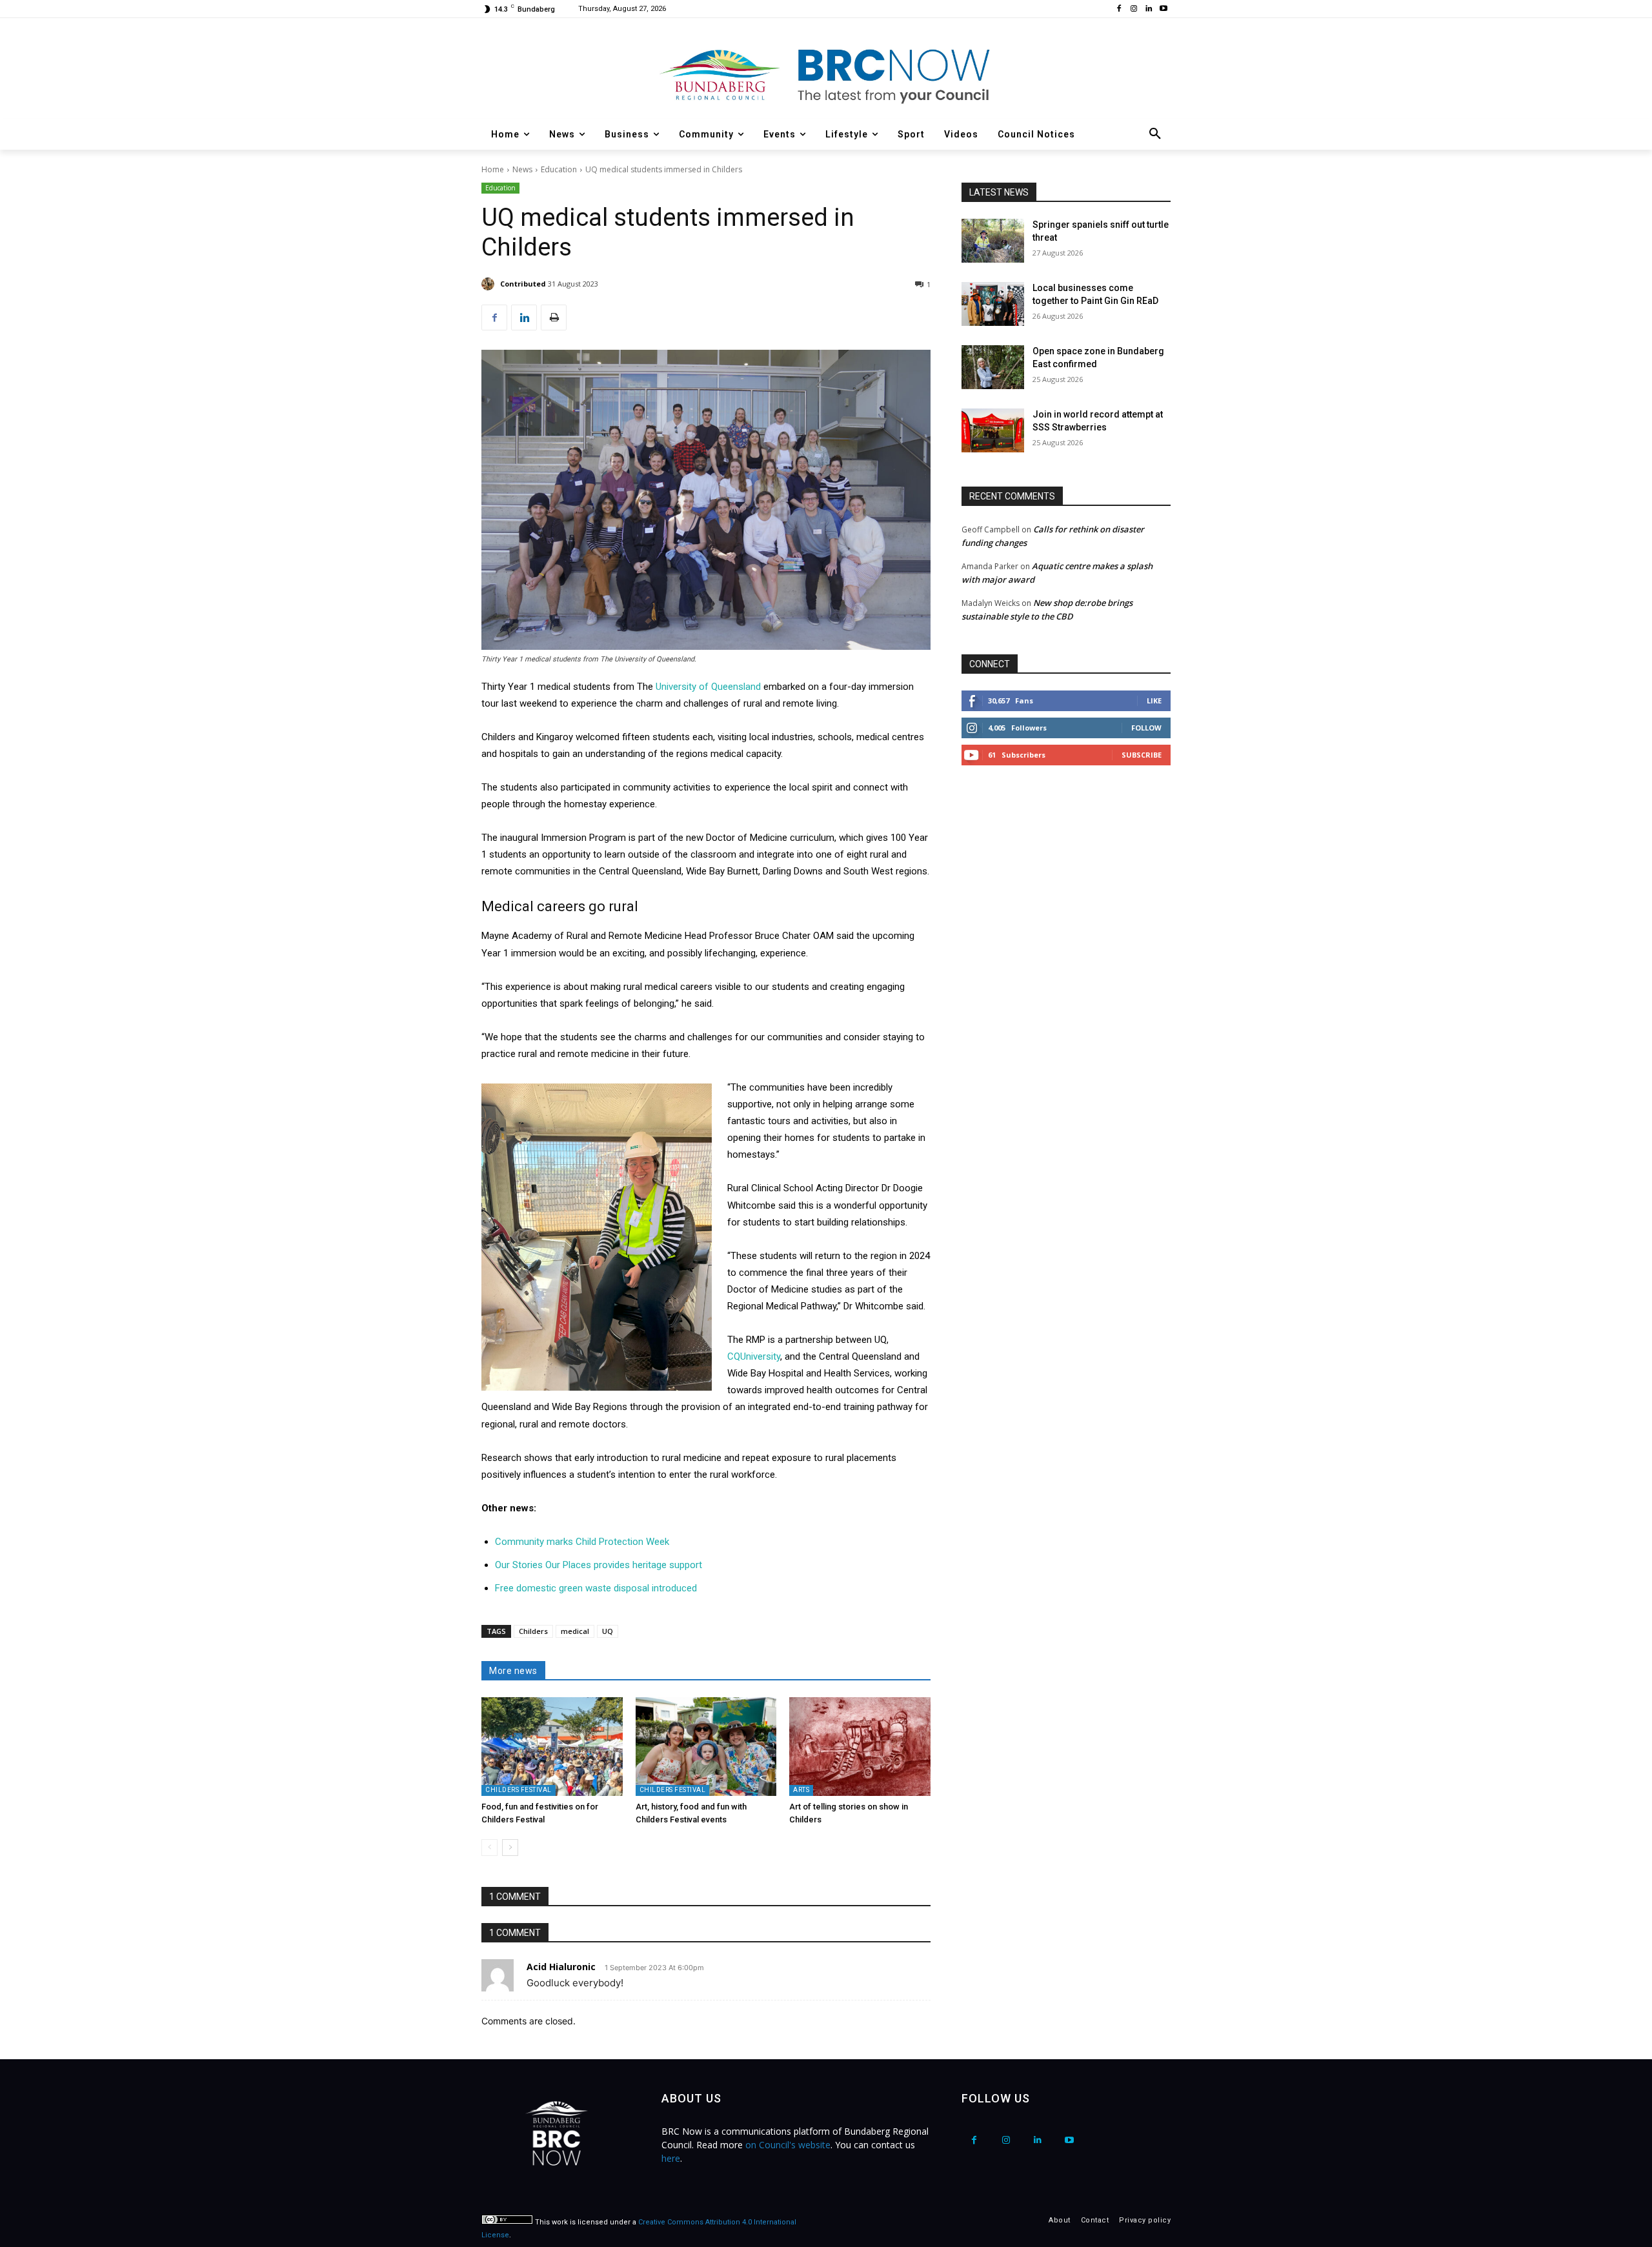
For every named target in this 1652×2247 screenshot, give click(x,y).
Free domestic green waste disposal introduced (596, 1588)
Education (559, 169)
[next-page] (510, 1848)
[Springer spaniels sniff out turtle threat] (993, 241)
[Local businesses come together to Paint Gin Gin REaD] (993, 304)
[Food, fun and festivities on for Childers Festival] (552, 1747)
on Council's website (788, 2145)
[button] (1155, 134)
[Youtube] (1163, 9)
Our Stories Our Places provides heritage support (599, 1565)
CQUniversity (754, 1356)
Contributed (523, 284)
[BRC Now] (826, 75)
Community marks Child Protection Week (582, 1542)
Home (493, 169)
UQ (608, 1631)
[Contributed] (490, 284)
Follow (1146, 728)
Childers (533, 1631)
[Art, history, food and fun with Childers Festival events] (706, 1747)
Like (1154, 700)
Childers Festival (519, 1790)
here (671, 2158)
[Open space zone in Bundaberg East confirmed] (993, 367)
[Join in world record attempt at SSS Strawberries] (993, 430)
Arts (801, 1790)
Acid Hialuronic (561, 1967)
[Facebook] (1119, 9)
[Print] (554, 317)
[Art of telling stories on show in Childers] (860, 1747)
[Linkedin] (1148, 9)
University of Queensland (710, 687)
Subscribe (1142, 755)
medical (575, 1631)
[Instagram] (1134, 9)
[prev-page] (489, 1848)
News (522, 169)
